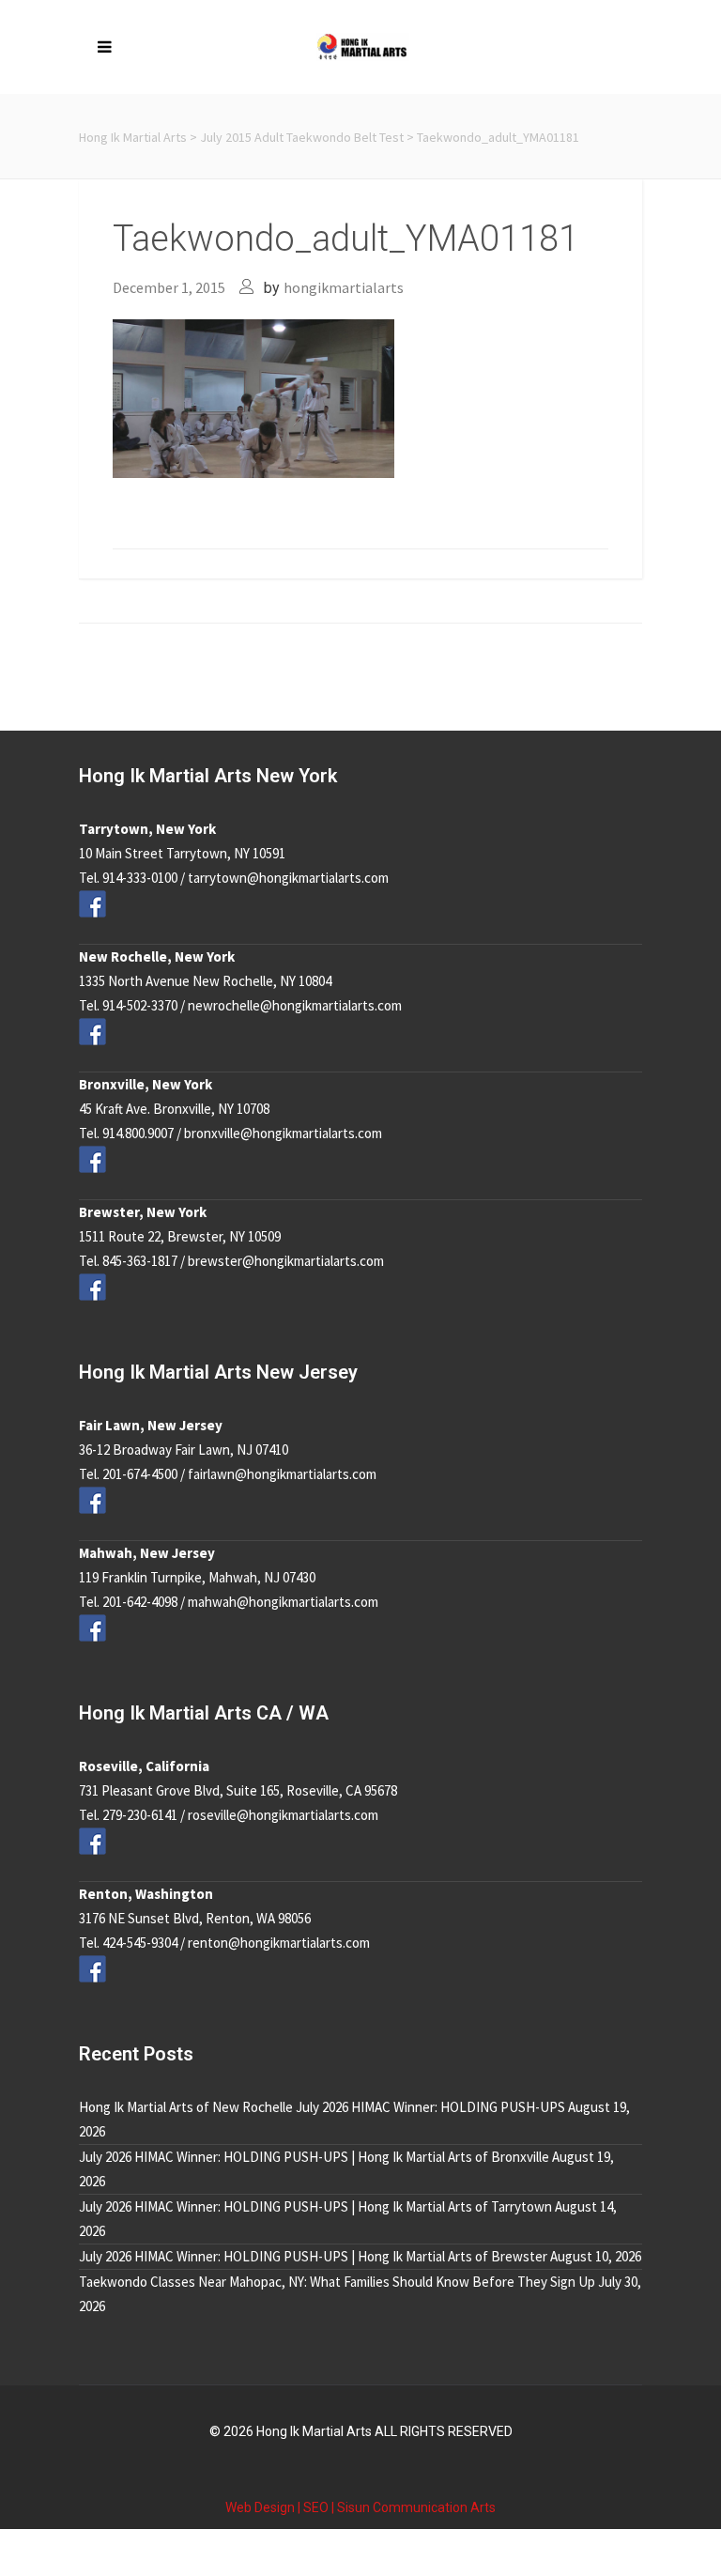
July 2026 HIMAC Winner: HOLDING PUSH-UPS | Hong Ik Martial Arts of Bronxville (314, 2157)
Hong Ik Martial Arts (133, 137)
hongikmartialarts (344, 287)
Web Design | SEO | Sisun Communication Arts (360, 2507)
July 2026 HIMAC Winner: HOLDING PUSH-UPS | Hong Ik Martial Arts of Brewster (313, 2256)
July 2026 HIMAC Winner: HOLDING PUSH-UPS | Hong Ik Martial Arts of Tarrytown (315, 2206)
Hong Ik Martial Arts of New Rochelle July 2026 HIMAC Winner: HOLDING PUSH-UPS (322, 2107)
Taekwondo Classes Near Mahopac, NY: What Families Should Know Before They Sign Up (337, 2282)
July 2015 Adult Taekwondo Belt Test (302, 137)
